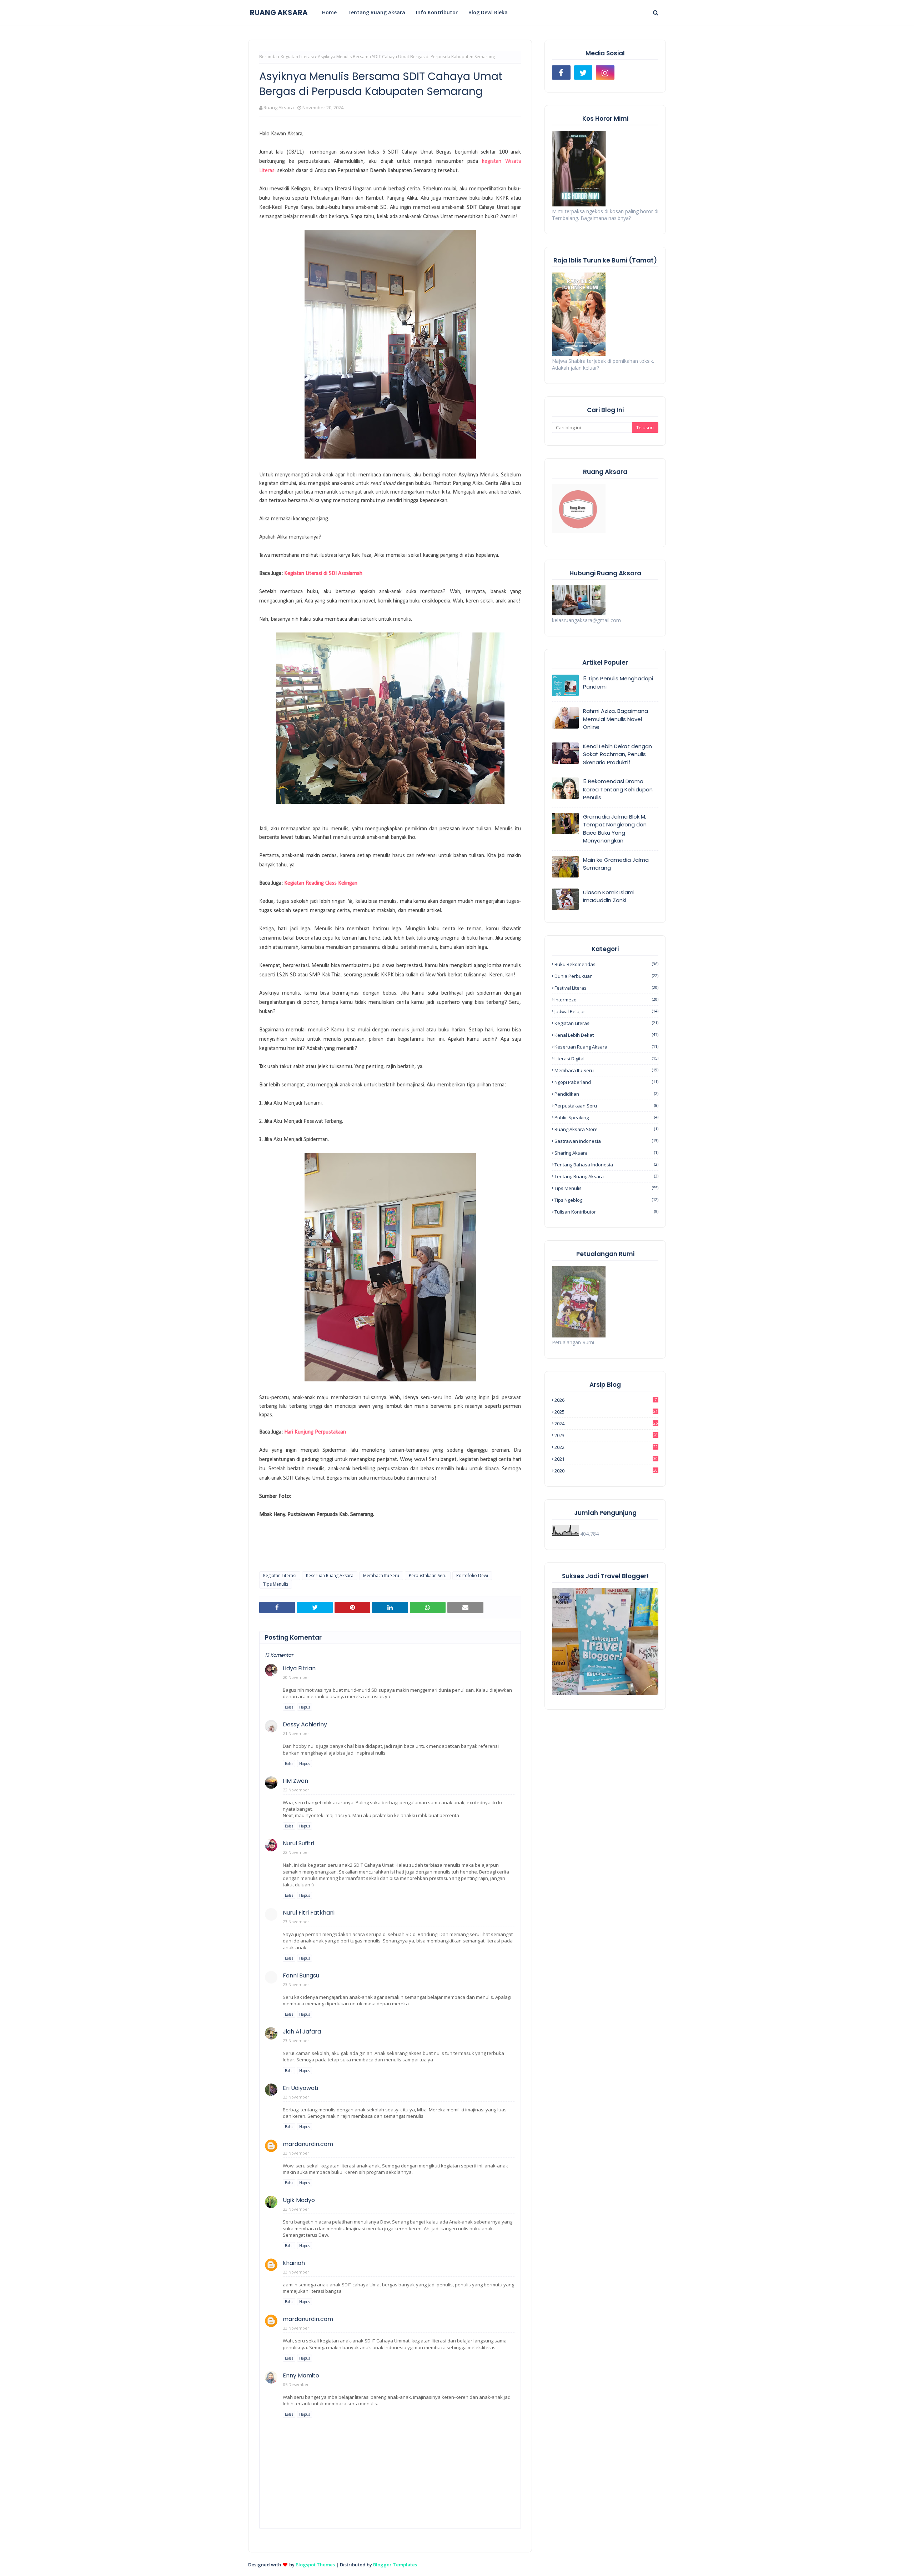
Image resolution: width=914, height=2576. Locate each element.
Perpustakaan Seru (428, 1575)
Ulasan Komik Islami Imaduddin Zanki (609, 896)
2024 (606, 1424)
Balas (289, 1707)
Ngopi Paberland (606, 1082)
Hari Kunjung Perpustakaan (315, 1432)
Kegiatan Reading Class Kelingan (321, 883)
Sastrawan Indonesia (606, 1141)
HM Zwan (295, 1781)
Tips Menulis (276, 1584)
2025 (606, 1412)
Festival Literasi (606, 988)
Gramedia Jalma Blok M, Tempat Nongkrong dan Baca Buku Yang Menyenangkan (615, 829)
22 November (296, 1790)
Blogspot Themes (315, 2565)
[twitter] (583, 72)
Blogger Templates (395, 2565)
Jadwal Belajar (606, 1011)
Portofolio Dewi (472, 1575)
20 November (296, 1677)
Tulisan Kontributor (606, 1212)
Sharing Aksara (606, 1153)
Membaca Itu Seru (381, 1575)
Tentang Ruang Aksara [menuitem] (376, 12)
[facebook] (561, 72)
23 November (296, 1922)
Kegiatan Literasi (297, 57)
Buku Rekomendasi (606, 964)
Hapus (305, 1707)
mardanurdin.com (308, 2144)
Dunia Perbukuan (606, 976)
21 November (296, 1733)
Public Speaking (606, 1117)
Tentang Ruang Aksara (606, 1176)
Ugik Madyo (299, 2200)
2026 (606, 1400)
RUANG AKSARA (279, 12)
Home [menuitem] (329, 12)
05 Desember (296, 2384)
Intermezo (606, 1000)
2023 (606, 1435)
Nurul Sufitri (298, 1843)
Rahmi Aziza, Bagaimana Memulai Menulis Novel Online (616, 719)
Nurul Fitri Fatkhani (309, 1913)
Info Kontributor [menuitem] (437, 12)
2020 (606, 1471)
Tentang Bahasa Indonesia (606, 1165)
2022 (606, 1447)
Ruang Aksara (279, 107)
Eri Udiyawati (300, 2088)
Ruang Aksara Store (606, 1129)
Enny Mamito (301, 2375)
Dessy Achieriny (305, 1724)
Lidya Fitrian (299, 1668)
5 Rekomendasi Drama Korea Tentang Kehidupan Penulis (618, 789)
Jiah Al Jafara (302, 2032)
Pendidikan (606, 1094)
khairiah (294, 2263)
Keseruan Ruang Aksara (330, 1575)
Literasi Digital (606, 1059)
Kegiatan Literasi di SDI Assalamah (323, 574)
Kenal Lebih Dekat (606, 1035)
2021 (606, 1459)
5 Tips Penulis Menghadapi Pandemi (618, 682)
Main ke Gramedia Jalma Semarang (616, 864)
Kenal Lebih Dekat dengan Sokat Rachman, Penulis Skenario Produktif (617, 754)
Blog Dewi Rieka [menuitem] (488, 12)
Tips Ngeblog (606, 1200)
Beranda (268, 57)
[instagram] (605, 72)
